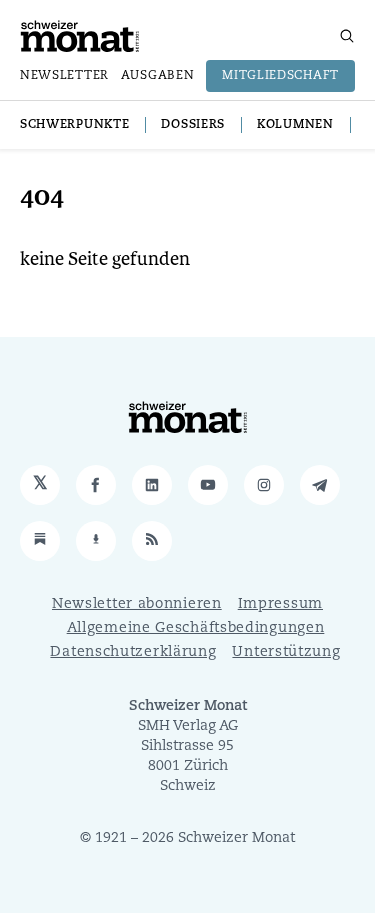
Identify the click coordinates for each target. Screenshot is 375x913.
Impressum (280, 604)
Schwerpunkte (74, 125)
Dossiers (193, 125)
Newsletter (64, 76)
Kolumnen (295, 125)
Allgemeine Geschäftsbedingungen (196, 628)
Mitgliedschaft (280, 76)
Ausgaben (158, 76)
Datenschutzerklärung (133, 652)
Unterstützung (286, 652)
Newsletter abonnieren (137, 604)
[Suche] (347, 36)
